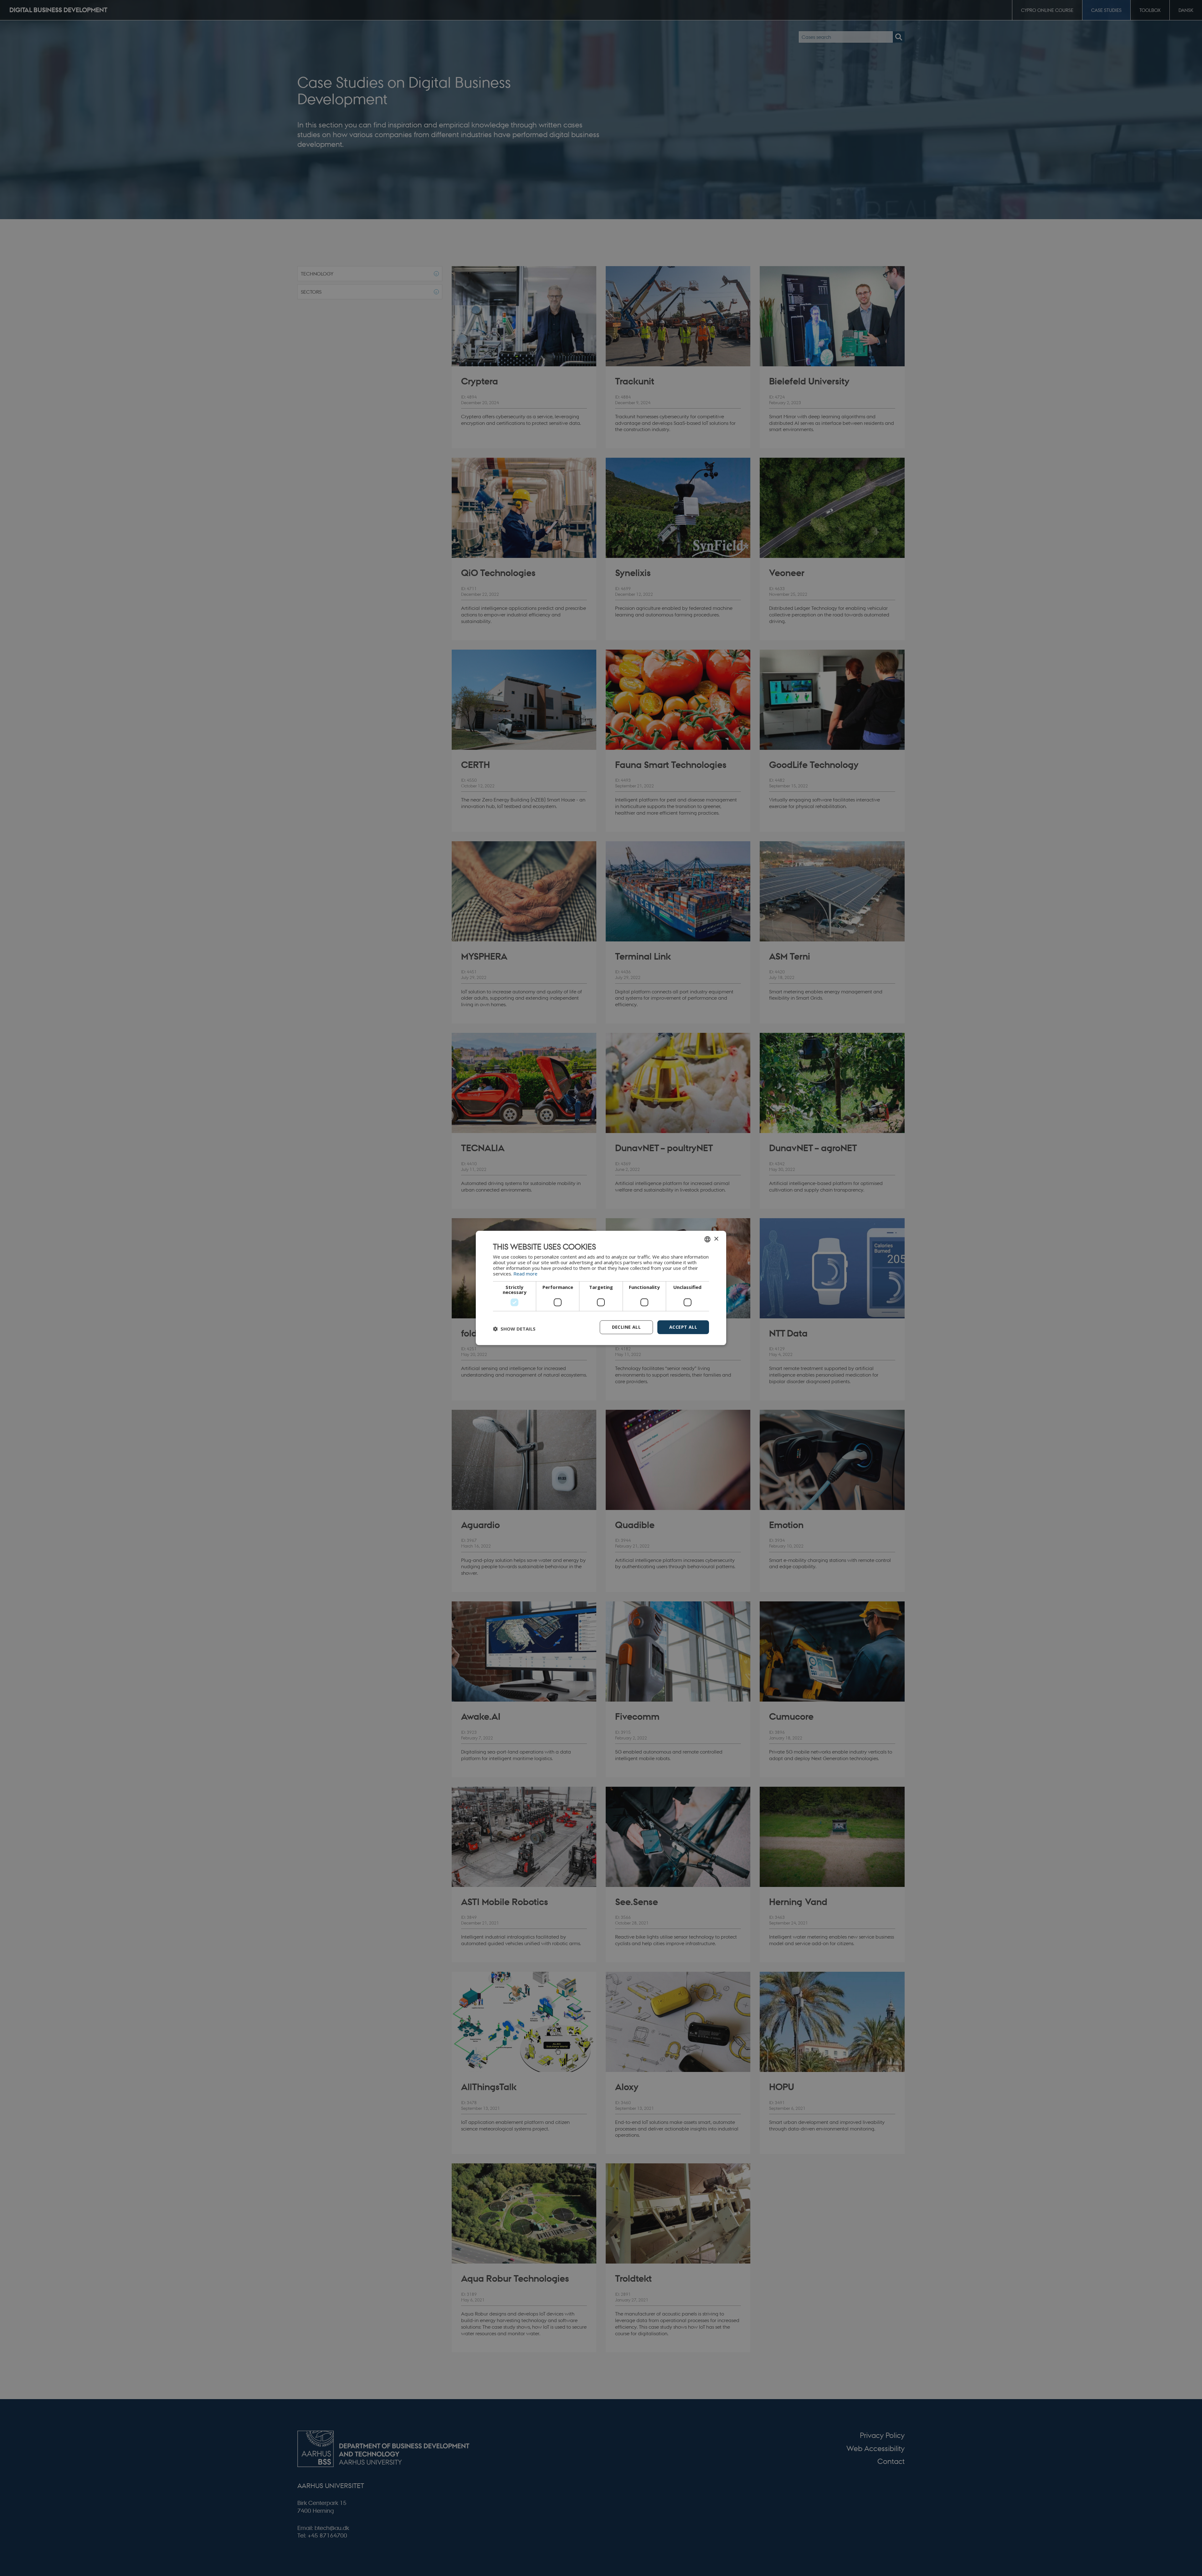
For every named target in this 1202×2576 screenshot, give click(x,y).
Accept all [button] (683, 1327)
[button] (514, 1329)
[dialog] (601, 1288)
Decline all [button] (626, 1327)
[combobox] (707, 1239)
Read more (525, 1274)
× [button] (716, 1239)
